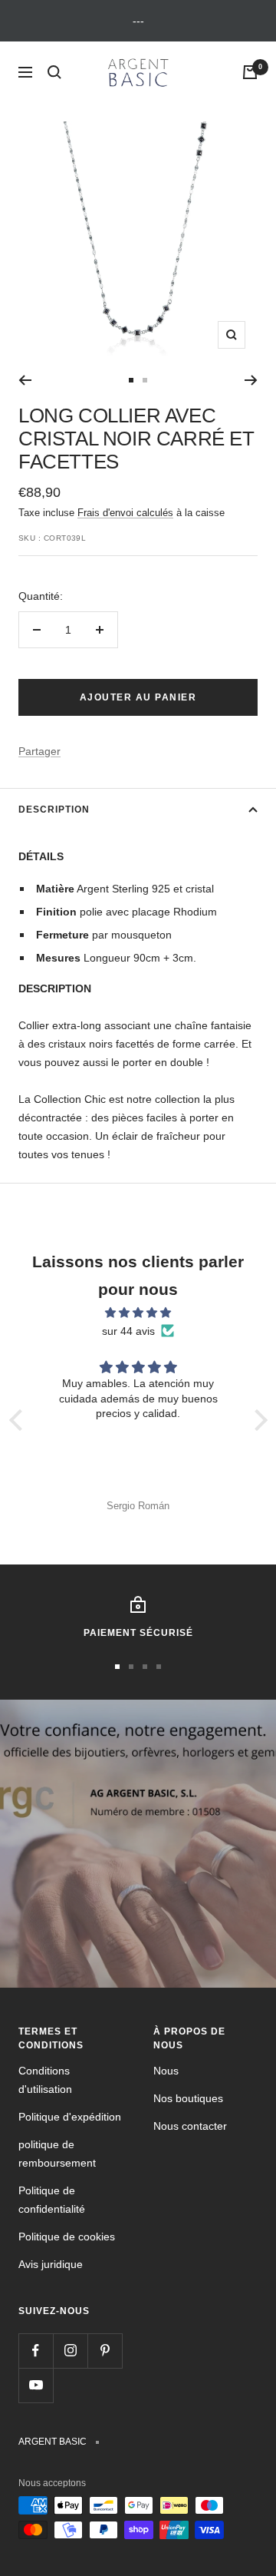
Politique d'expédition (70, 2117)
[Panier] (250, 72)
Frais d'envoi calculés (125, 513)
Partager (39, 751)
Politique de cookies (67, 2237)
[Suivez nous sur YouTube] (36, 2385)
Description (54, 810)
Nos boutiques (188, 2098)
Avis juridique (51, 2264)
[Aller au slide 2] (145, 380)
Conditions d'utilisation (45, 2080)
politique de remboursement (57, 2154)
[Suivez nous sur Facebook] (36, 2351)
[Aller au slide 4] (159, 1667)
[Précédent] (25, 380)
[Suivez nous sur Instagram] (70, 2351)
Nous (166, 2071)
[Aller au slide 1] (131, 380)
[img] (138, 1313)
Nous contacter (190, 2126)
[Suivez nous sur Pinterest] (105, 2351)
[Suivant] (251, 380)
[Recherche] (54, 72)
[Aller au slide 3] (145, 1667)
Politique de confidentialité (52, 2200)
